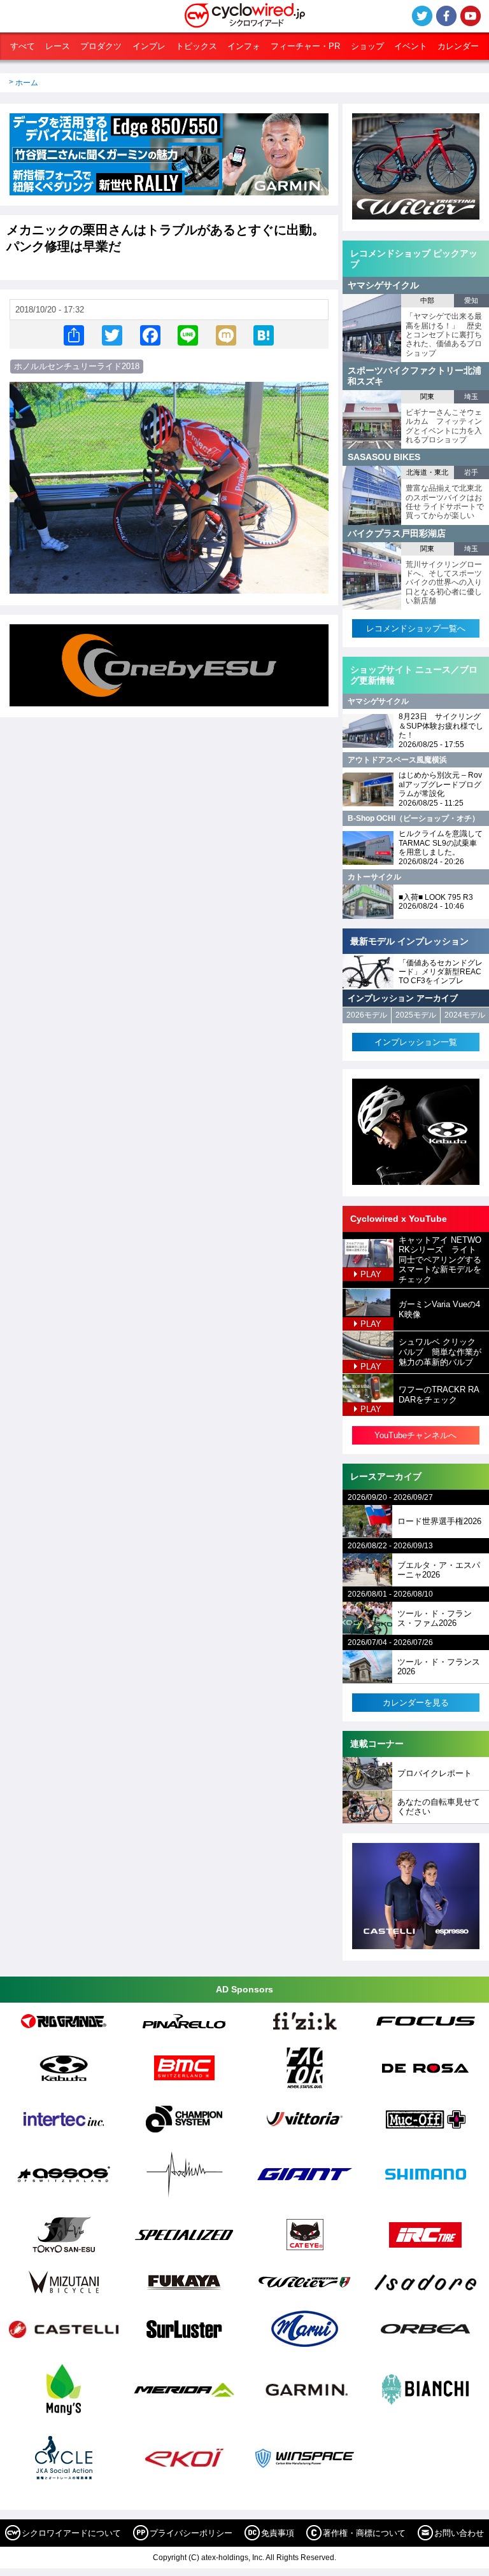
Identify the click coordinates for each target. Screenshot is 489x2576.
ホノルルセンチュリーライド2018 (77, 366)
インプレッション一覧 (416, 1042)
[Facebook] (150, 334)
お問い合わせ (459, 2533)
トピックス (196, 46)
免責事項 (278, 2533)
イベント (411, 46)
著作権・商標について (364, 2533)
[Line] (188, 334)
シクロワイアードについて (71, 2533)
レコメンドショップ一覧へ (416, 628)
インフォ (244, 46)
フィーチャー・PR (305, 46)
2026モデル (367, 1015)
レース (58, 46)
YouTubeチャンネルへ (415, 1435)
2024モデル (465, 1015)
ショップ (367, 46)
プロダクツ (101, 46)
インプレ (149, 46)
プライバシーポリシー (191, 2533)
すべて (23, 46)
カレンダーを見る (416, 1703)
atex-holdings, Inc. (233, 2558)
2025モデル (416, 1015)
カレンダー (458, 46)
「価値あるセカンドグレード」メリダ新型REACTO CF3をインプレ (441, 972)
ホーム (27, 83)
